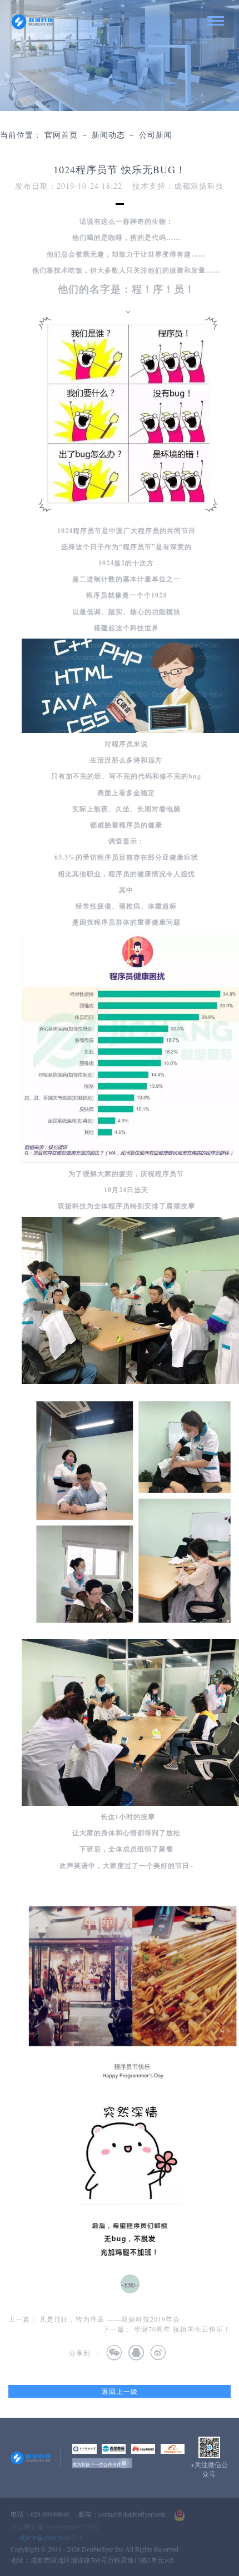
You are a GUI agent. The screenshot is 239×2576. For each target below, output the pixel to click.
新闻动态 (108, 135)
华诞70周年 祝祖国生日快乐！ (182, 2329)
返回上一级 (120, 2391)
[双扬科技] (33, 22)
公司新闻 (156, 135)
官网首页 (61, 135)
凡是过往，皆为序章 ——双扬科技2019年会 (110, 2319)
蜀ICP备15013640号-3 (51, 2538)
